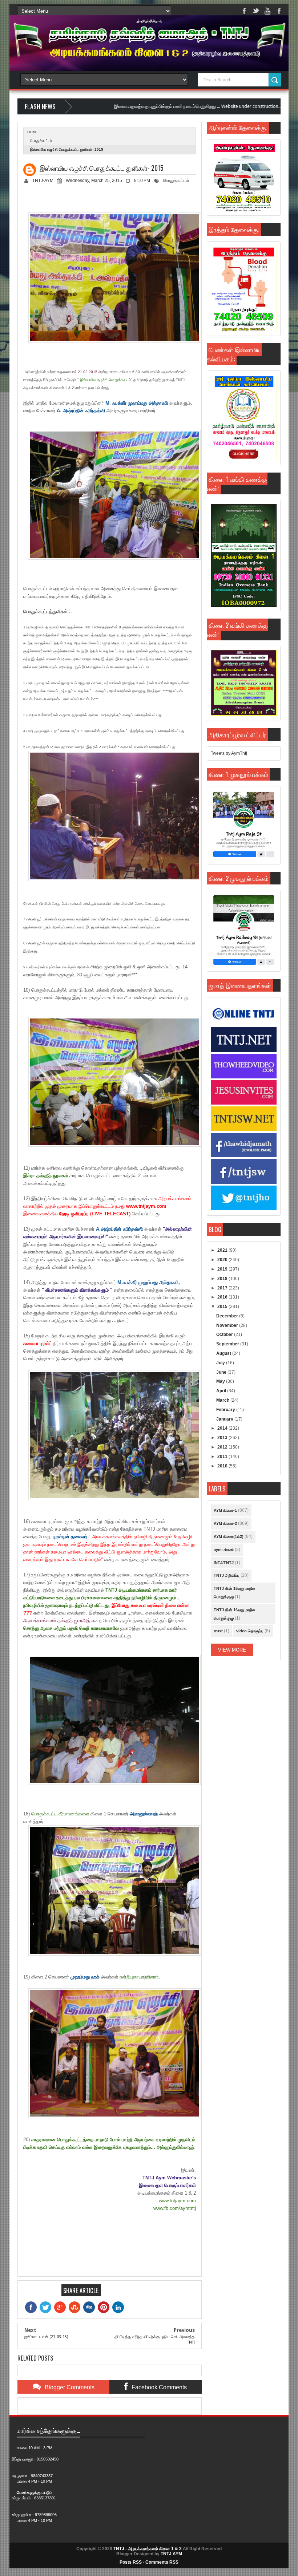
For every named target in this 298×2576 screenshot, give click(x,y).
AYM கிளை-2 (225, 1523)
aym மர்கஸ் (224, 1550)
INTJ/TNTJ (224, 1563)
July (221, 1363)
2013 (223, 1438)
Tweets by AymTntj (229, 753)
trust (218, 1631)
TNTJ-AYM (43, 181)
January (225, 1419)
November (228, 1325)
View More (232, 1650)
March (223, 1400)
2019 (223, 1269)
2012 (223, 1447)
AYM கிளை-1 (225, 1510)
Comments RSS (162, 2562)
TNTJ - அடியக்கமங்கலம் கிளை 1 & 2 (148, 2549)
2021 (223, 1250)
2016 (223, 1297)
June (222, 1372)
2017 (223, 1288)
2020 (223, 1260)
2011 (223, 1457)
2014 (223, 1428)
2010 (223, 1466)
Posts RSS (131, 2562)
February (226, 1410)
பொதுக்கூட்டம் (41, 141)
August (224, 1353)
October (225, 1334)
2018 (223, 1279)
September (228, 1344)
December (228, 1316)
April (222, 1391)
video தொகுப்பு (250, 1631)
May (221, 1381)
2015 (223, 1307)
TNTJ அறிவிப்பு (227, 1575)
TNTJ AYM (171, 2554)
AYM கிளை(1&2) (229, 1536)
